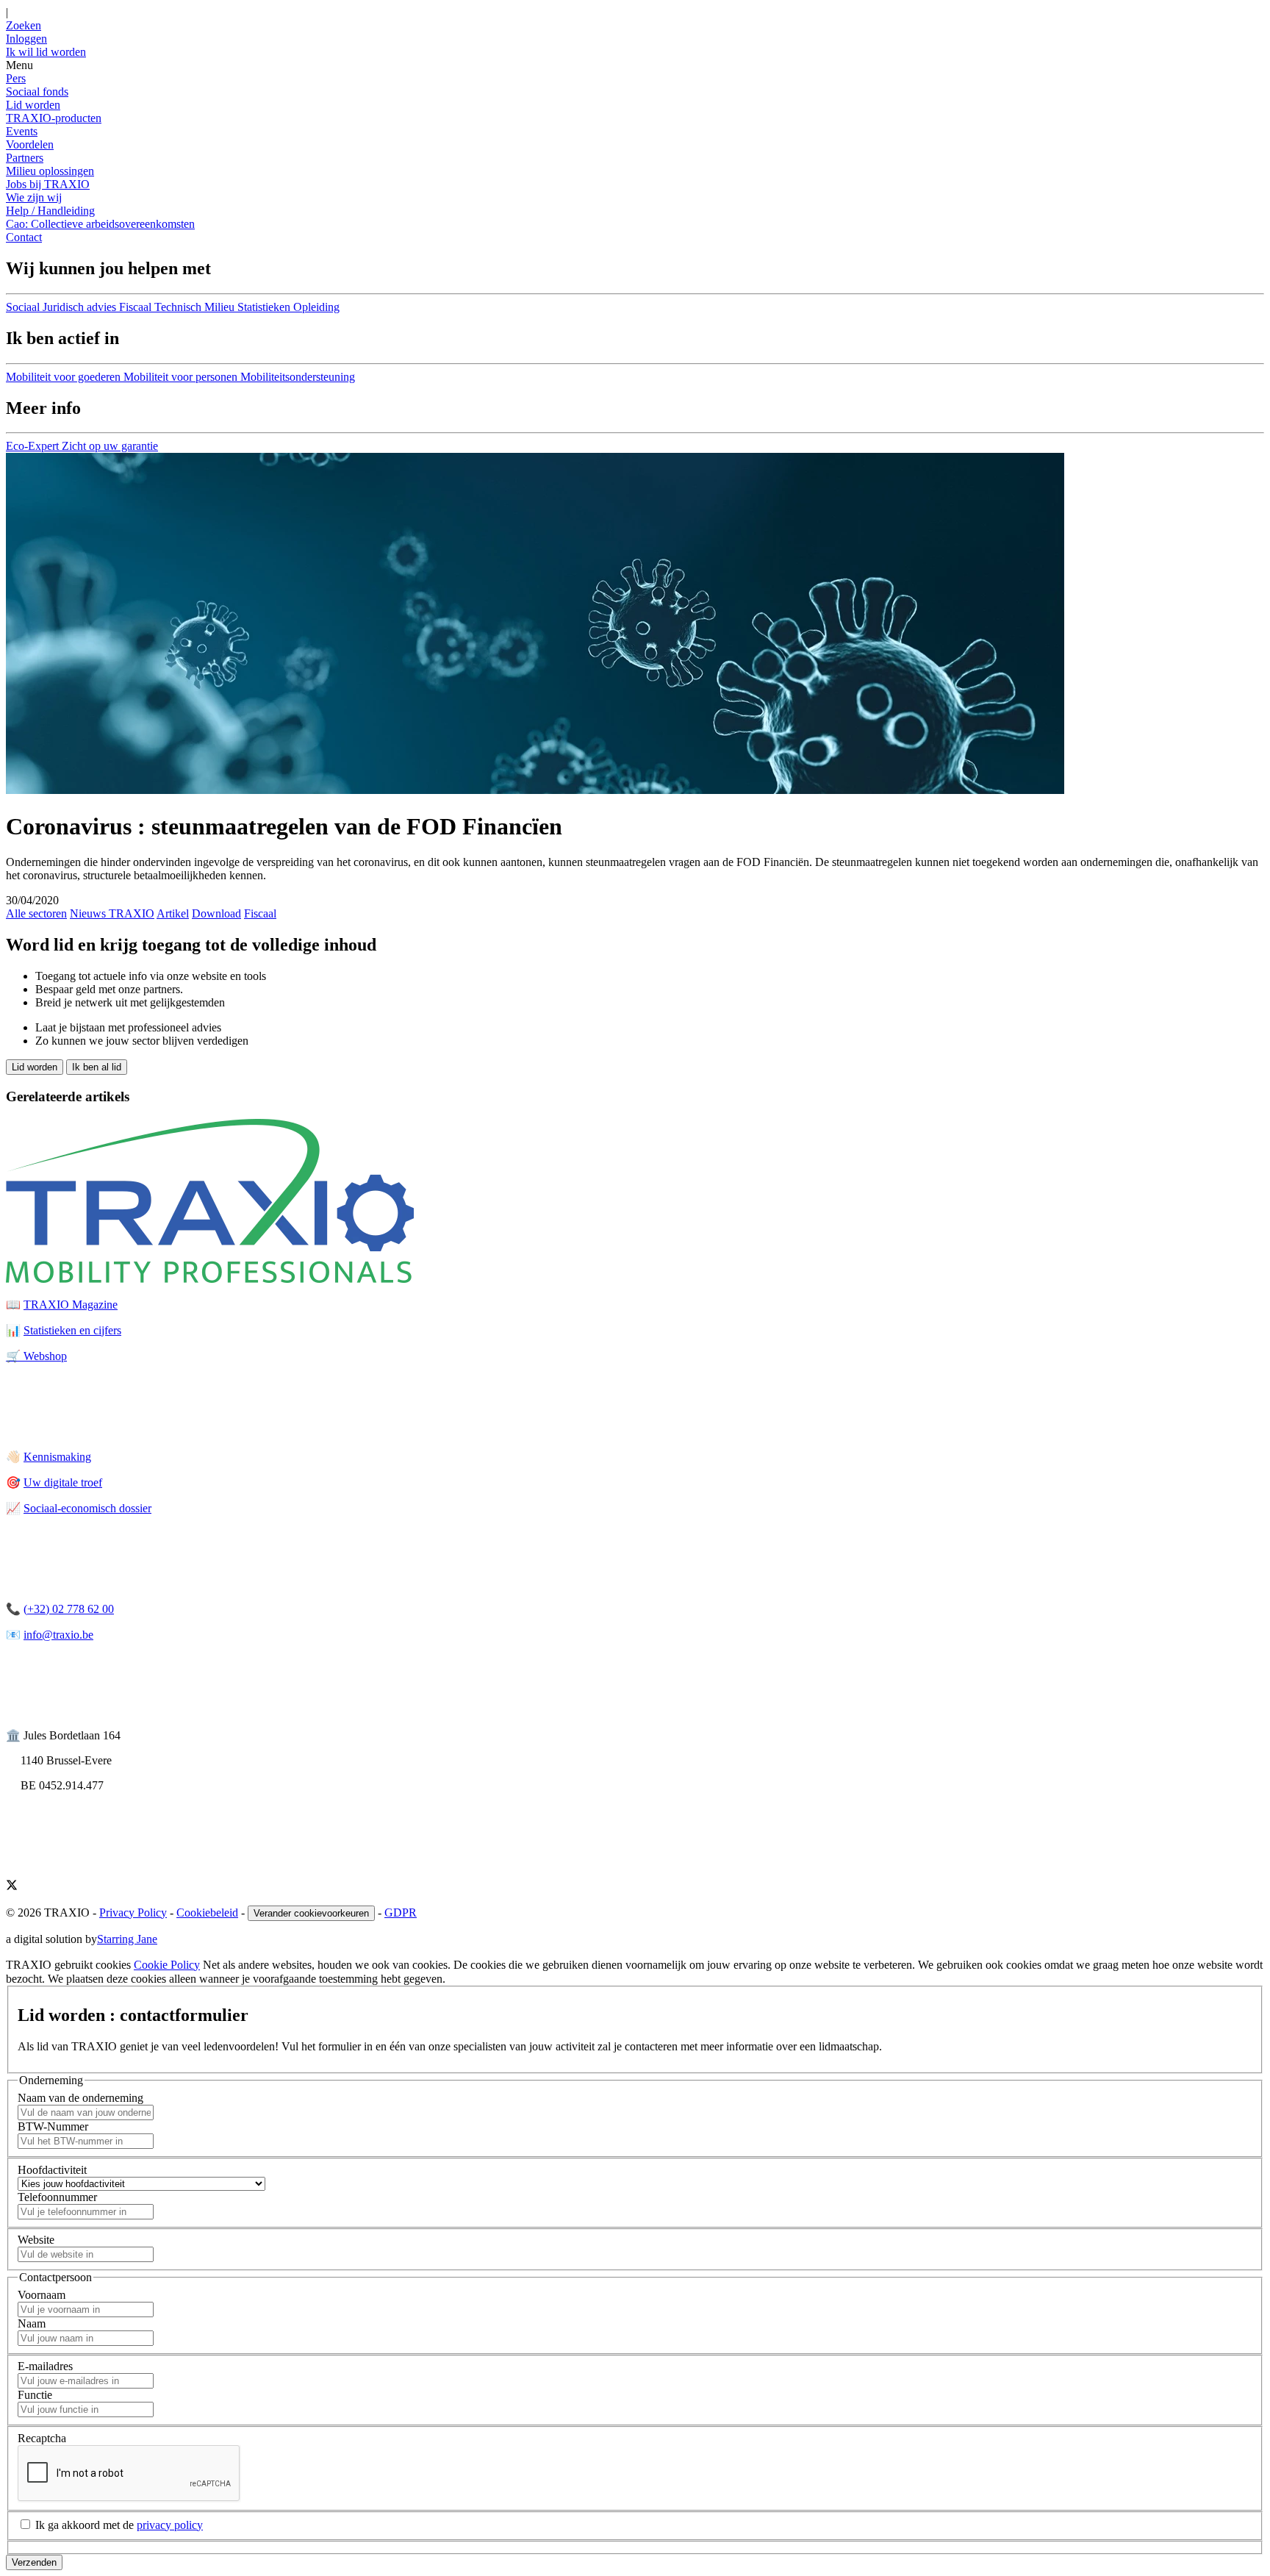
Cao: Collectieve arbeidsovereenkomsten (100, 224)
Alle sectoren (36, 913)
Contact (24, 237)
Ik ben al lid (97, 1067)
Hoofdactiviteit (52, 2170)
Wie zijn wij (34, 197)
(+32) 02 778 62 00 (69, 1609)
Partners (25, 158)
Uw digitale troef (63, 1482)
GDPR (401, 1913)
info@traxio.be (58, 1635)
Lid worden (33, 105)
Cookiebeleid (207, 1913)
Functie (35, 2395)
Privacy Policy (133, 1913)
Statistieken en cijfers (72, 1330)
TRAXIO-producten (54, 118)
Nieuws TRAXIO (112, 913)
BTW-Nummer (53, 2126)
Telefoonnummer (57, 2197)
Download (216, 913)
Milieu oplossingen (50, 171)
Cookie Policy (167, 1965)
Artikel (173, 913)
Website (36, 2240)
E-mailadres (45, 2366)
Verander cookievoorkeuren (311, 1913)
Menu (19, 65)
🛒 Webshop (36, 1356)
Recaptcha (42, 2438)
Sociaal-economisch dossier (87, 1508)
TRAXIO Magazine (71, 1305)
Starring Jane (127, 1939)
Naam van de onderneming (80, 2098)
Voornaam (42, 2295)
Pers (16, 78)
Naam (32, 2323)
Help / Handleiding (50, 211)
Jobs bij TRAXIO (48, 184)
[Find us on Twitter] (12, 1887)
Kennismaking (57, 1457)
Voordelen (30, 144)
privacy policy (170, 2525)
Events (22, 131)
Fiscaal (260, 913)
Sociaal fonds (37, 92)
